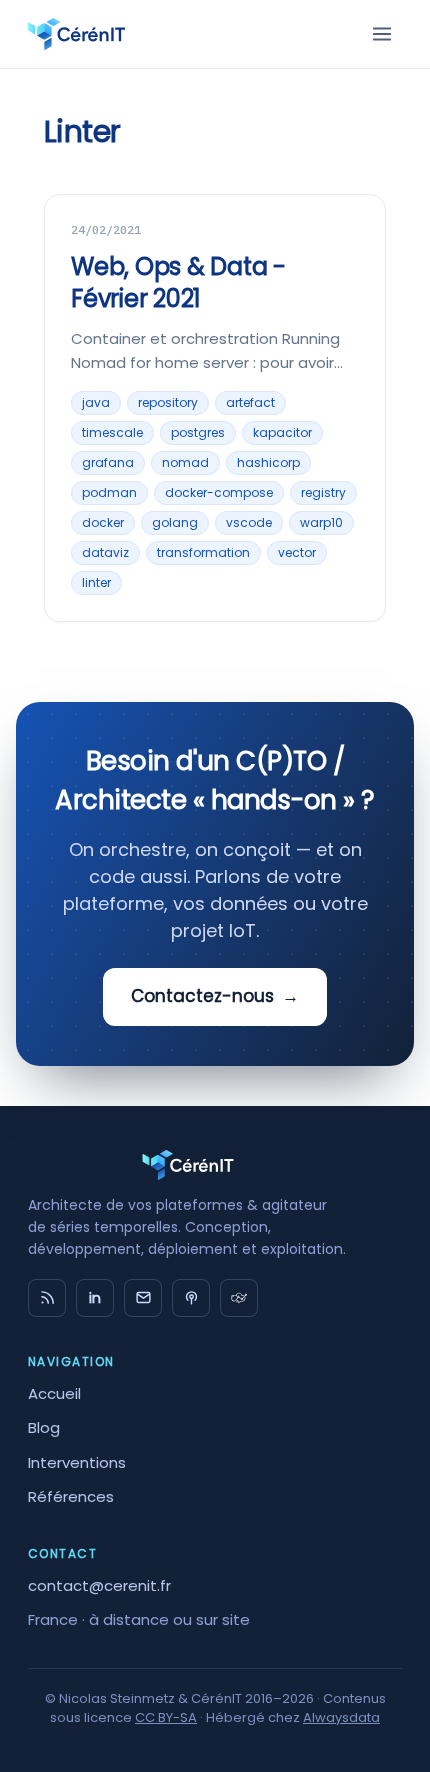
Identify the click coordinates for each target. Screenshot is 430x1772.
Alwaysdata (341, 1717)
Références (71, 1496)
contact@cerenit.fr (99, 1585)
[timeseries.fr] (239, 1298)
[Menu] (382, 34)
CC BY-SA (166, 1717)
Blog (44, 1427)
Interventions (77, 1462)
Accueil (54, 1393)
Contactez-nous (215, 996)
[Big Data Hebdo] (191, 1298)
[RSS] (47, 1298)
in (95, 1298)
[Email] (143, 1298)
